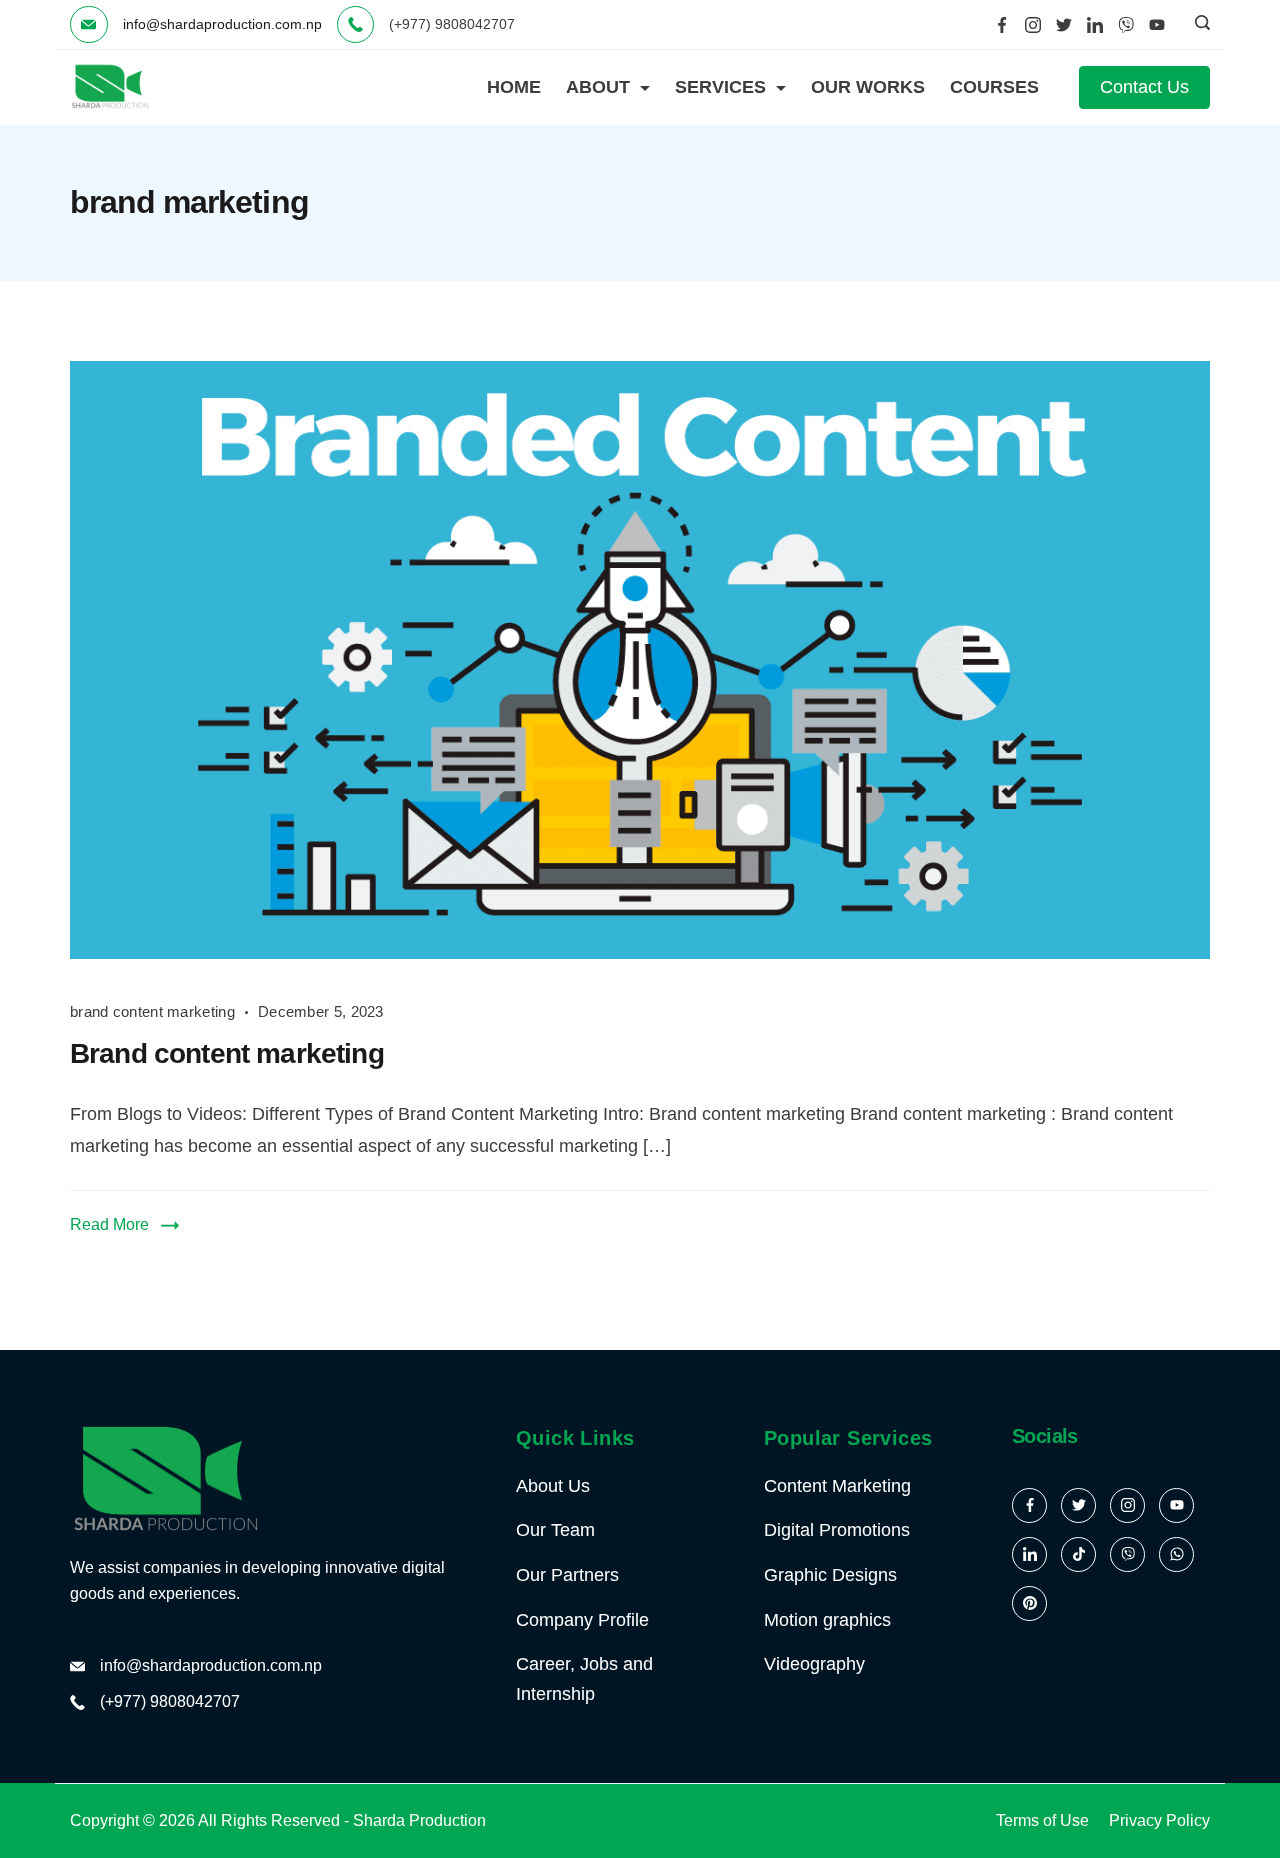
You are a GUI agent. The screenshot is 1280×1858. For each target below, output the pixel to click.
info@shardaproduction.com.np (222, 24)
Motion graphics (827, 1620)
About (598, 87)
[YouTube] (1157, 25)
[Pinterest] (1029, 1603)
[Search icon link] (1197, 25)
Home (514, 87)
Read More (109, 1224)
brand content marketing (152, 1011)
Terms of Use (1042, 1820)
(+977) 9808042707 (170, 1701)
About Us (553, 1486)
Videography (814, 1664)
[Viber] (1126, 25)
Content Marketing (837, 1486)
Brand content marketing (227, 1053)
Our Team (555, 1530)
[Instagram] (1033, 25)
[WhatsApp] (1176, 1554)
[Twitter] (1064, 25)
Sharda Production (419, 1820)
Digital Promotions (837, 1530)
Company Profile (582, 1620)
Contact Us (1144, 87)
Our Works (868, 87)
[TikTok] (1078, 1554)
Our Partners (567, 1575)
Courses (994, 87)
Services (720, 87)
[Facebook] (1002, 25)
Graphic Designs (830, 1575)
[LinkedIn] (1095, 25)
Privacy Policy (1159, 1820)
